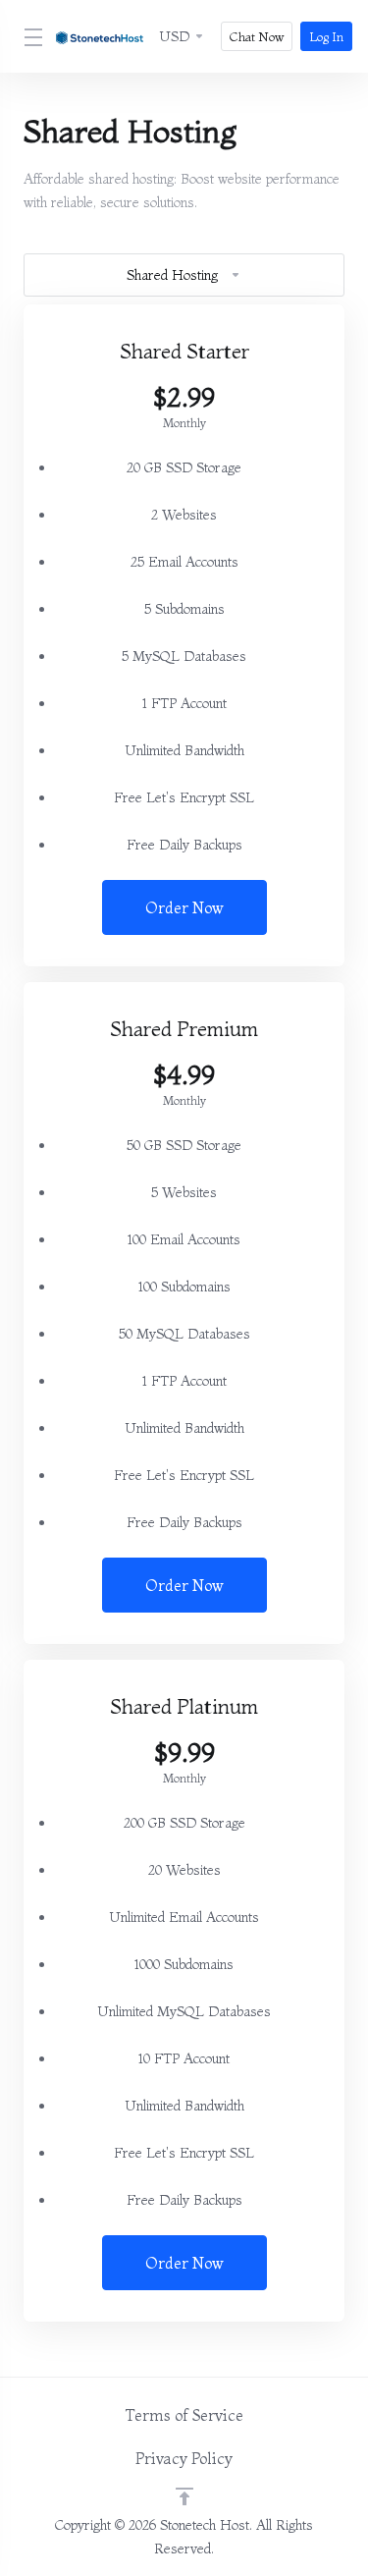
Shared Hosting (172, 275)
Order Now (184, 907)
